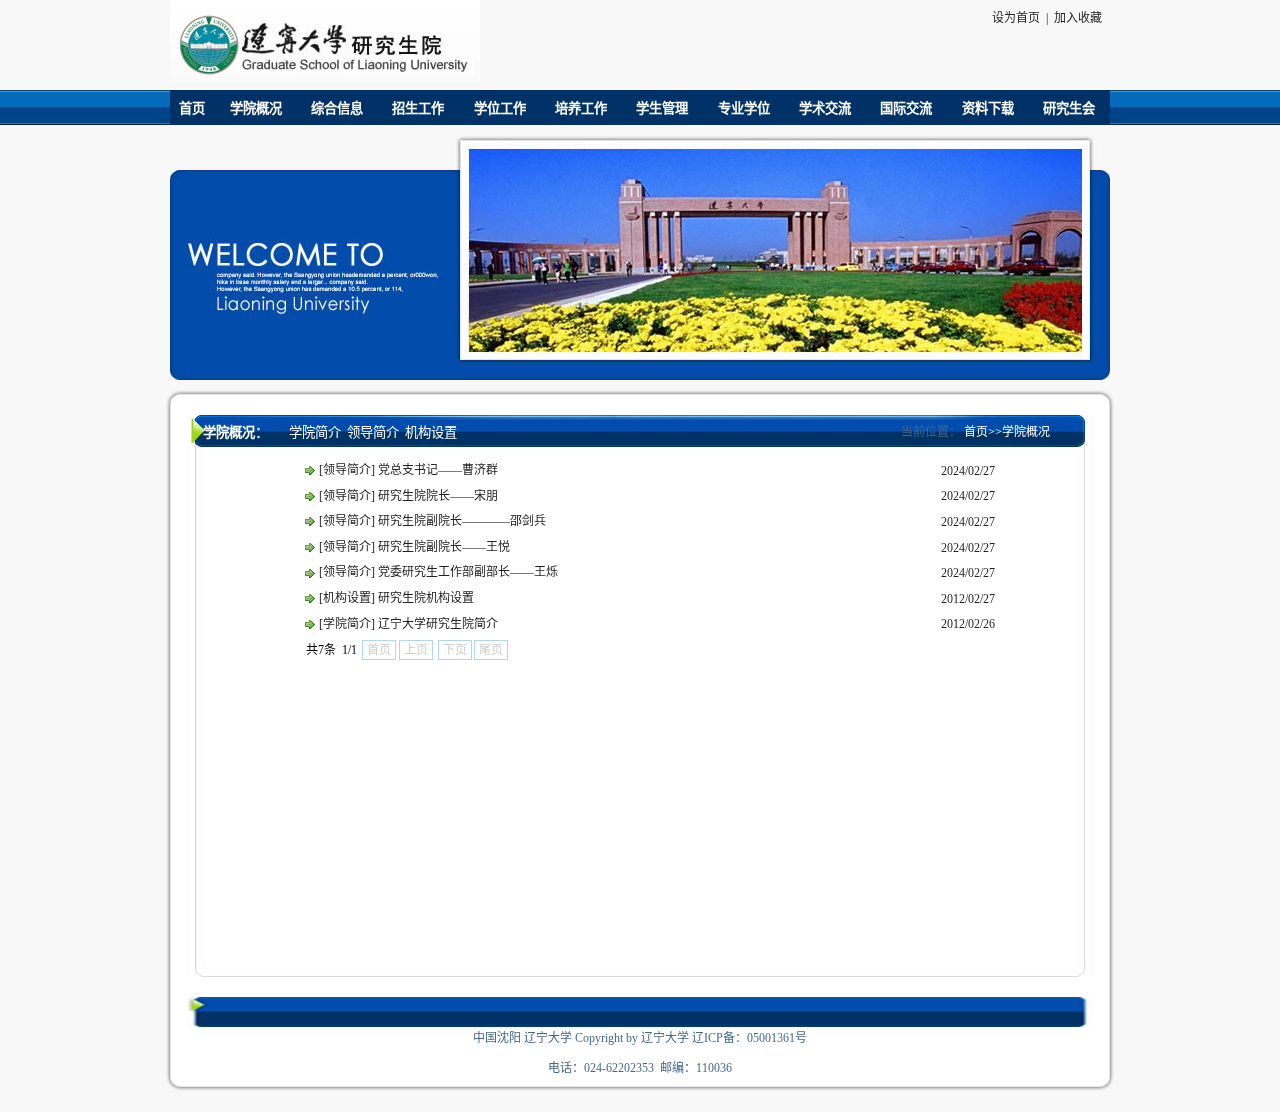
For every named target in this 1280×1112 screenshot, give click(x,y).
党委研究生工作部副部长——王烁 (468, 572)
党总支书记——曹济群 (438, 470)
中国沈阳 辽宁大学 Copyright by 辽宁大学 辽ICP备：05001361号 (640, 1038)
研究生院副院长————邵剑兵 (462, 521)
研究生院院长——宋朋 (438, 496)
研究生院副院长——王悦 (444, 547)
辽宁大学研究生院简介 (438, 624)
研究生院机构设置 (426, 598)
